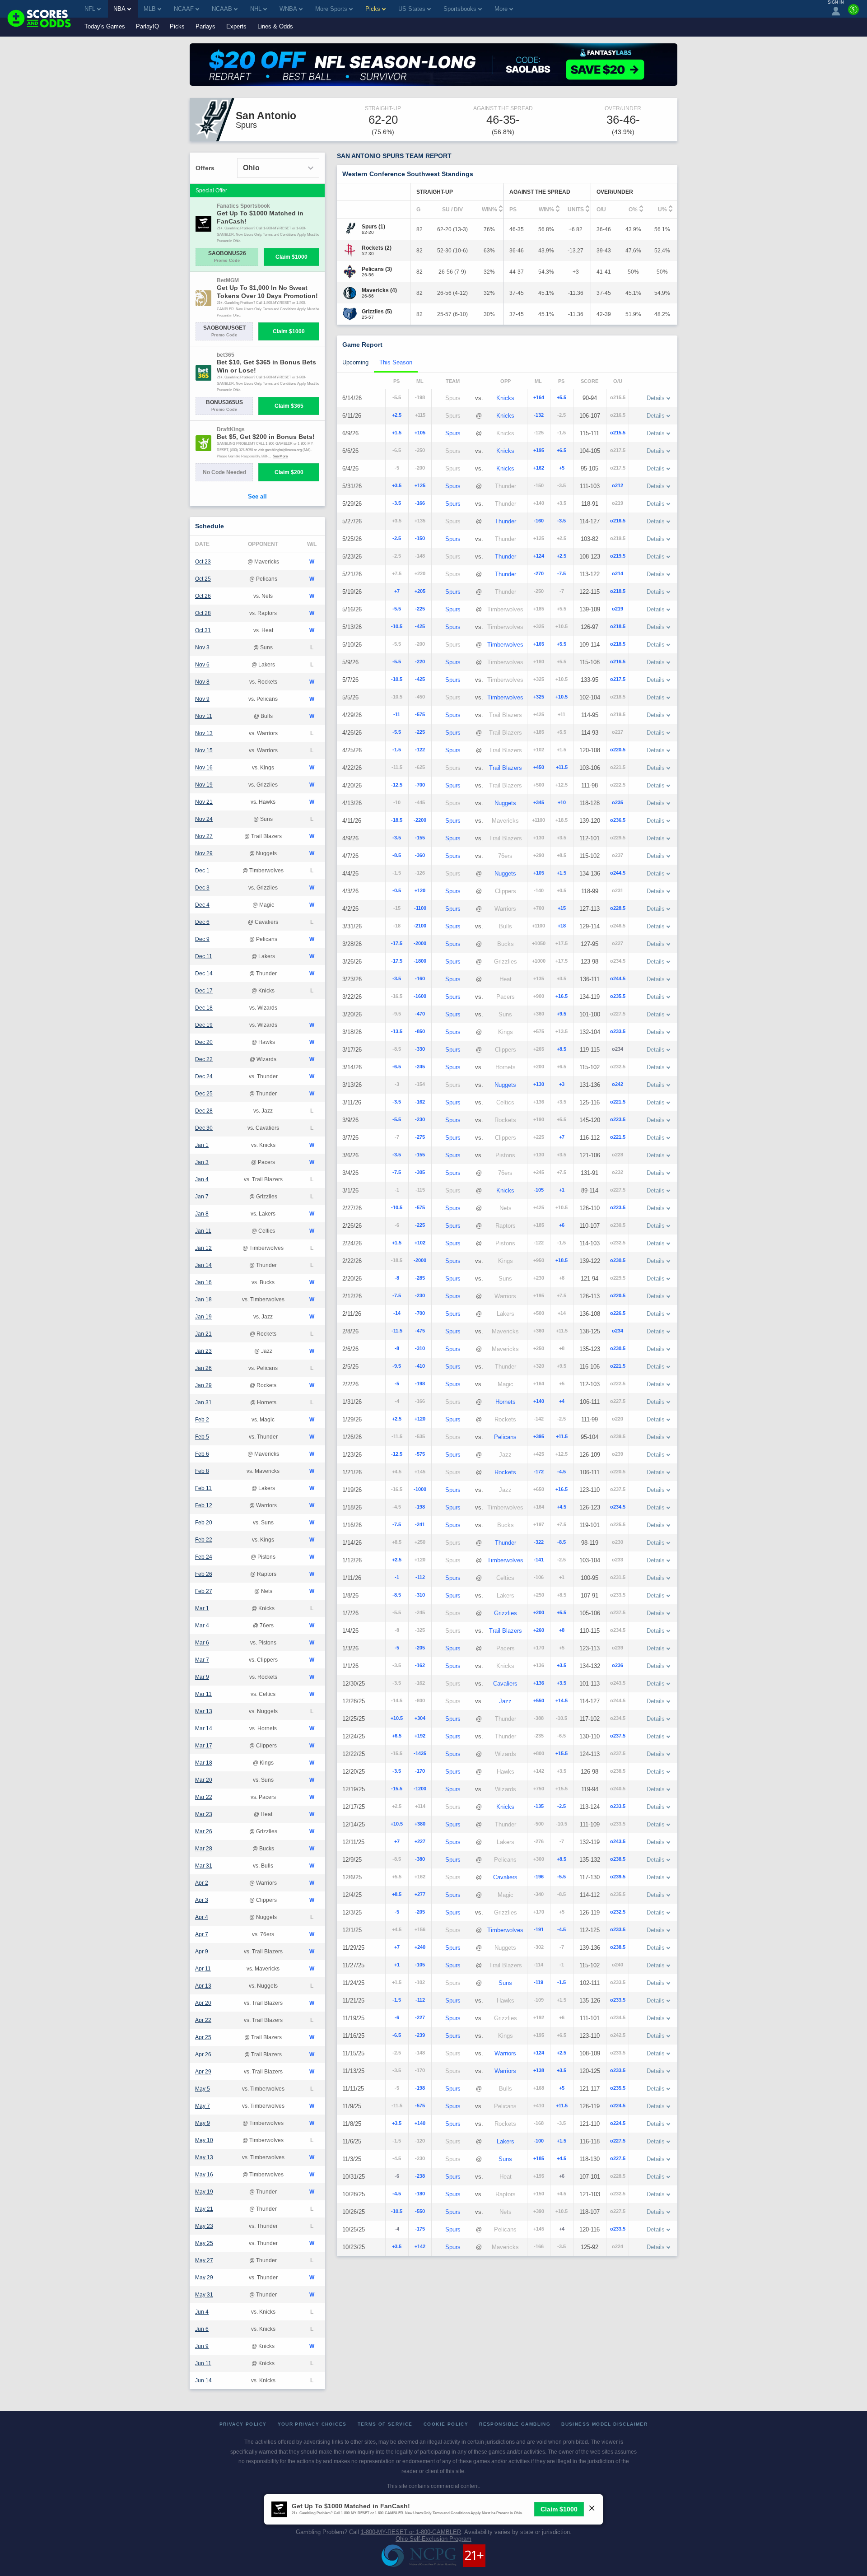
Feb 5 (202, 1437)
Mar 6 (202, 1643)
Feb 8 (202, 1471)
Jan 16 (203, 1282)
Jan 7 (202, 1197)
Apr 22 (203, 2020)
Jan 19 (203, 1317)
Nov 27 (204, 836)
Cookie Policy (446, 2424)
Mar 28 (204, 1849)
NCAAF (184, 9)
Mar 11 (203, 1694)
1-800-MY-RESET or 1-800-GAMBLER (411, 2532)
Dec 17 (204, 991)
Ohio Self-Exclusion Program (433, 2539)
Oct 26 (203, 596)
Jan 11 (203, 1231)
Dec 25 (204, 1094)
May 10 (204, 2140)
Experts (236, 26)
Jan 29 (203, 1385)
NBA (119, 9)
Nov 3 (202, 647)
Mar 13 (204, 1711)
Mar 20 (204, 1780)
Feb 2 (202, 1420)
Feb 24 (204, 1557)
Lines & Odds (275, 26)
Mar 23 (204, 1814)
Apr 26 (203, 2054)
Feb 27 (204, 1591)
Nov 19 (204, 785)
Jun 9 (202, 2346)
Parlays (205, 26)
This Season (396, 362)
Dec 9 (202, 939)
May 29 (204, 2278)
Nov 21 (204, 802)
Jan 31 (203, 1402)
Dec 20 (204, 1042)
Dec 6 (202, 922)
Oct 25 (203, 579)
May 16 (204, 2175)
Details (656, 398)
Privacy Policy (243, 2424)
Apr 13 (203, 1986)
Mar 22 (204, 1797)
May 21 (204, 2209)
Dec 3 (202, 888)
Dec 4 (202, 905)
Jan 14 (203, 1265)
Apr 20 (203, 2003)
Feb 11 (203, 1488)
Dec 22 (204, 1059)
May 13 (204, 2157)
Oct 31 (203, 630)
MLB (150, 9)
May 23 (204, 2226)
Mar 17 (204, 1746)
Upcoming (355, 362)
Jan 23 (203, 1351)
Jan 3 (202, 1162)
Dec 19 (204, 1025)
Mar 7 (202, 1660)
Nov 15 (204, 750)
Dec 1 (202, 871)
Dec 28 (204, 1111)
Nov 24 (204, 819)
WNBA (288, 9)
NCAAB (222, 9)
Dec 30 (204, 1128)
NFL (90, 9)
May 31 (204, 2295)
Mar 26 (204, 1831)
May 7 (203, 2106)
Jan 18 (203, 1300)
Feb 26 (204, 1574)
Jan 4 (202, 1179)
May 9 (203, 2123)
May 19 (204, 2192)
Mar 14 (204, 1728)
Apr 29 (203, 2072)
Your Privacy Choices (312, 2424)
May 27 (204, 2260)
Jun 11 (203, 2363)
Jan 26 (203, 1368)
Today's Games (105, 26)
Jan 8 (202, 1214)
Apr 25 (203, 2037)
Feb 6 (202, 1454)
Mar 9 (202, 1677)
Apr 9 (202, 1952)
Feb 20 (204, 1523)
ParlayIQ (147, 26)
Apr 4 (202, 1917)
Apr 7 (202, 1934)
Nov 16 (204, 768)
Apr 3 (202, 1900)
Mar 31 (204, 1866)
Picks (177, 26)
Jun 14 (203, 2380)
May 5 (203, 2089)
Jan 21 (203, 1334)
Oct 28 (203, 613)
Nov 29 (204, 853)
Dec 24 (204, 1076)
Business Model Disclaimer (604, 2424)
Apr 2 (202, 1883)
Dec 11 (204, 956)
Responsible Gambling (515, 2424)
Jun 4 (202, 2312)
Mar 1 (202, 1608)
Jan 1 (202, 1145)
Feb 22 (204, 1540)
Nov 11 (204, 716)
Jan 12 (203, 1248)
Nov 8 (202, 682)
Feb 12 (204, 1505)
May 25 (204, 2243)
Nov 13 (204, 733)
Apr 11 (203, 1969)
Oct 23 (203, 562)
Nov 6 (202, 665)
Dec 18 (204, 1008)
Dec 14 (204, 974)
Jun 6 (202, 2329)
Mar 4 (202, 1626)
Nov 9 (202, 699)
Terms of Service (385, 2424)
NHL (256, 9)
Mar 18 (204, 1763)
